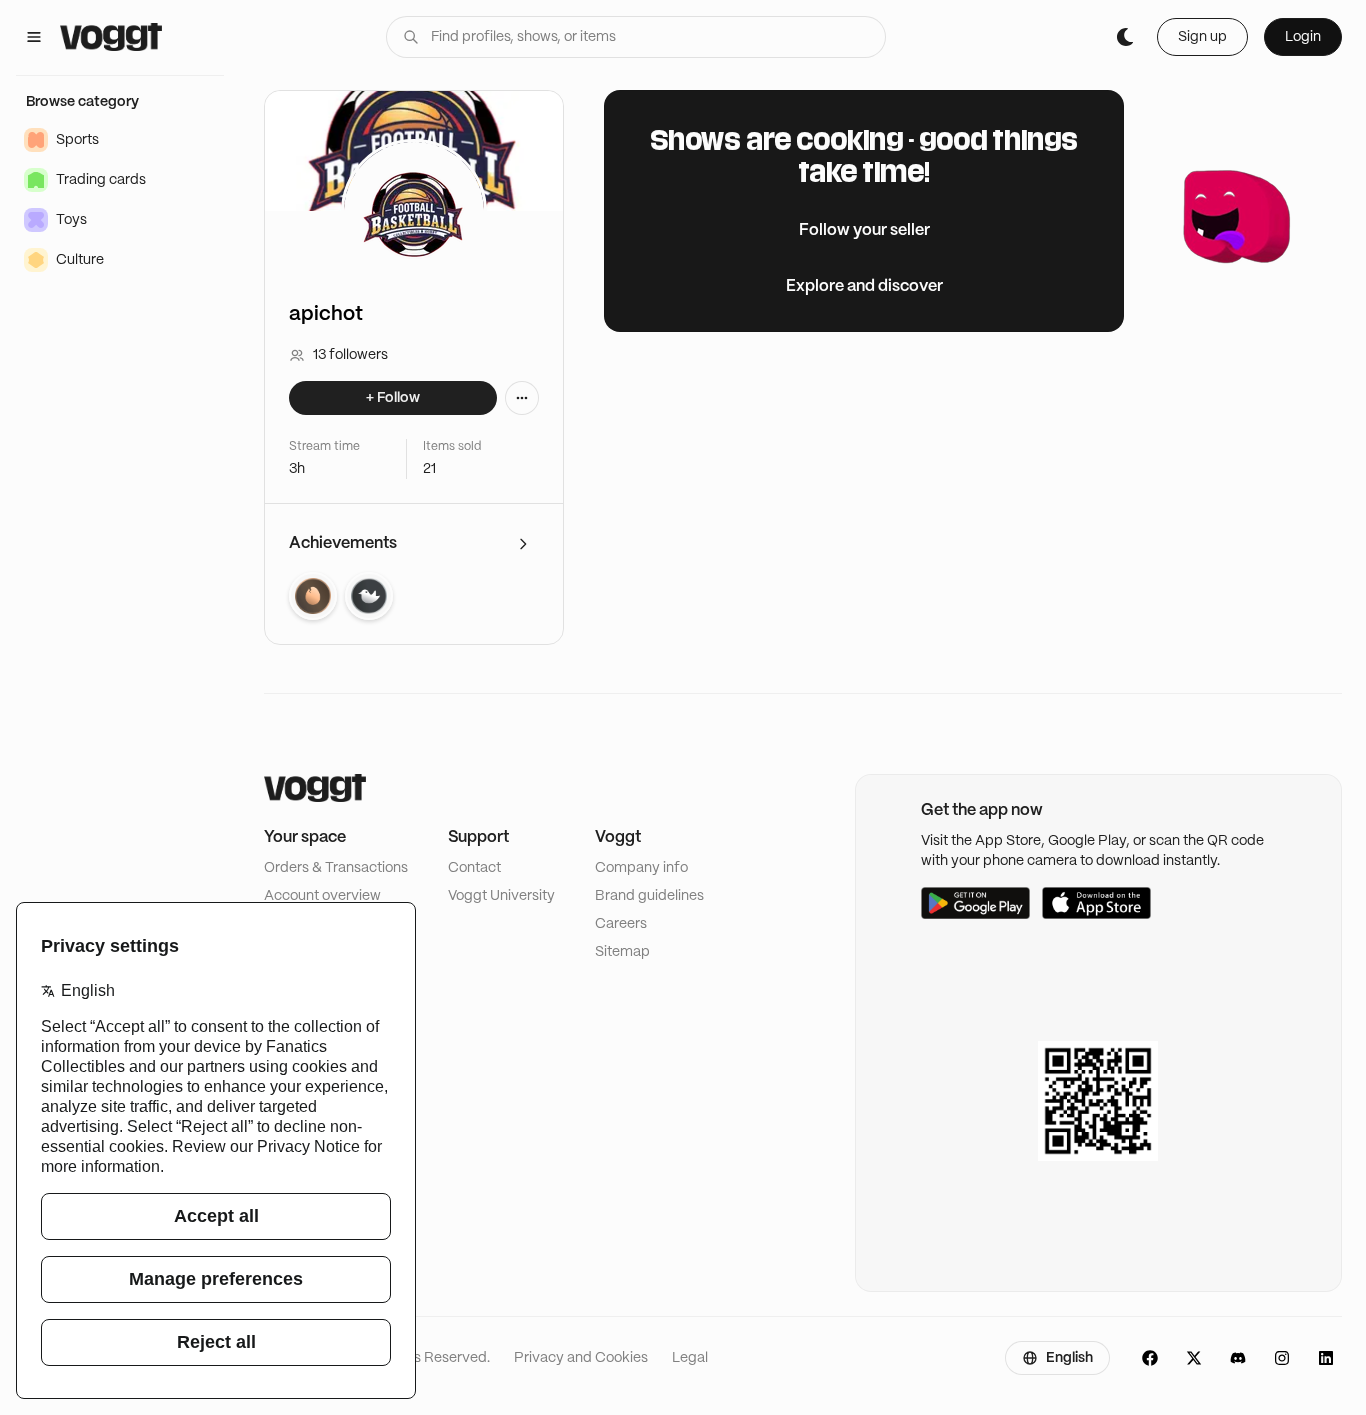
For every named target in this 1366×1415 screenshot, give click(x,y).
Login (1303, 37)
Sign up (1202, 37)
